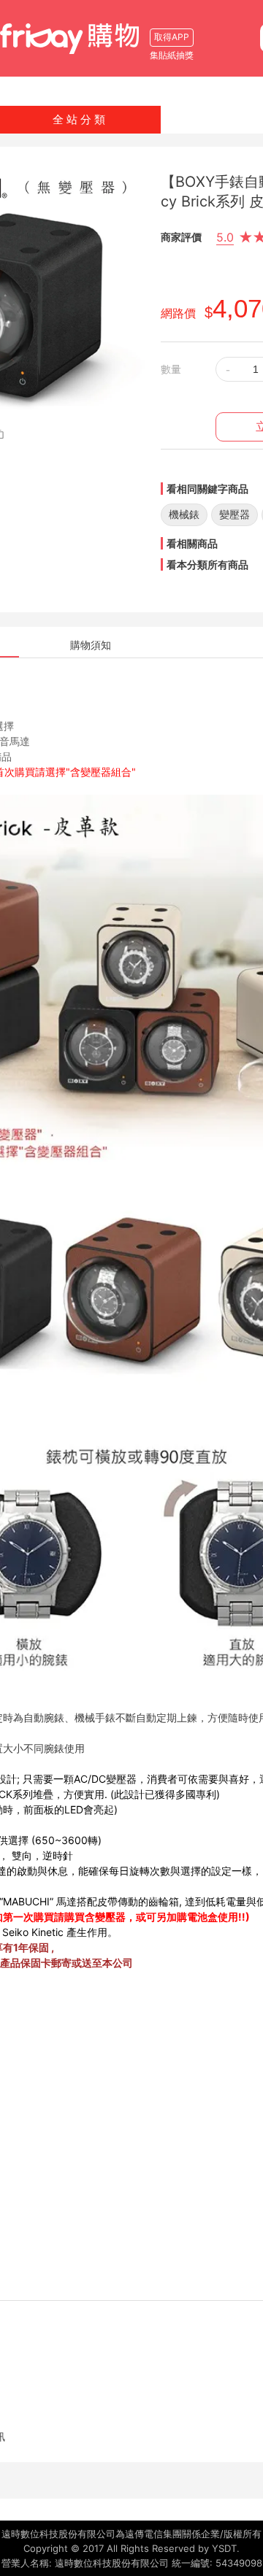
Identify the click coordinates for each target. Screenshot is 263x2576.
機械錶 (184, 514)
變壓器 (235, 514)
